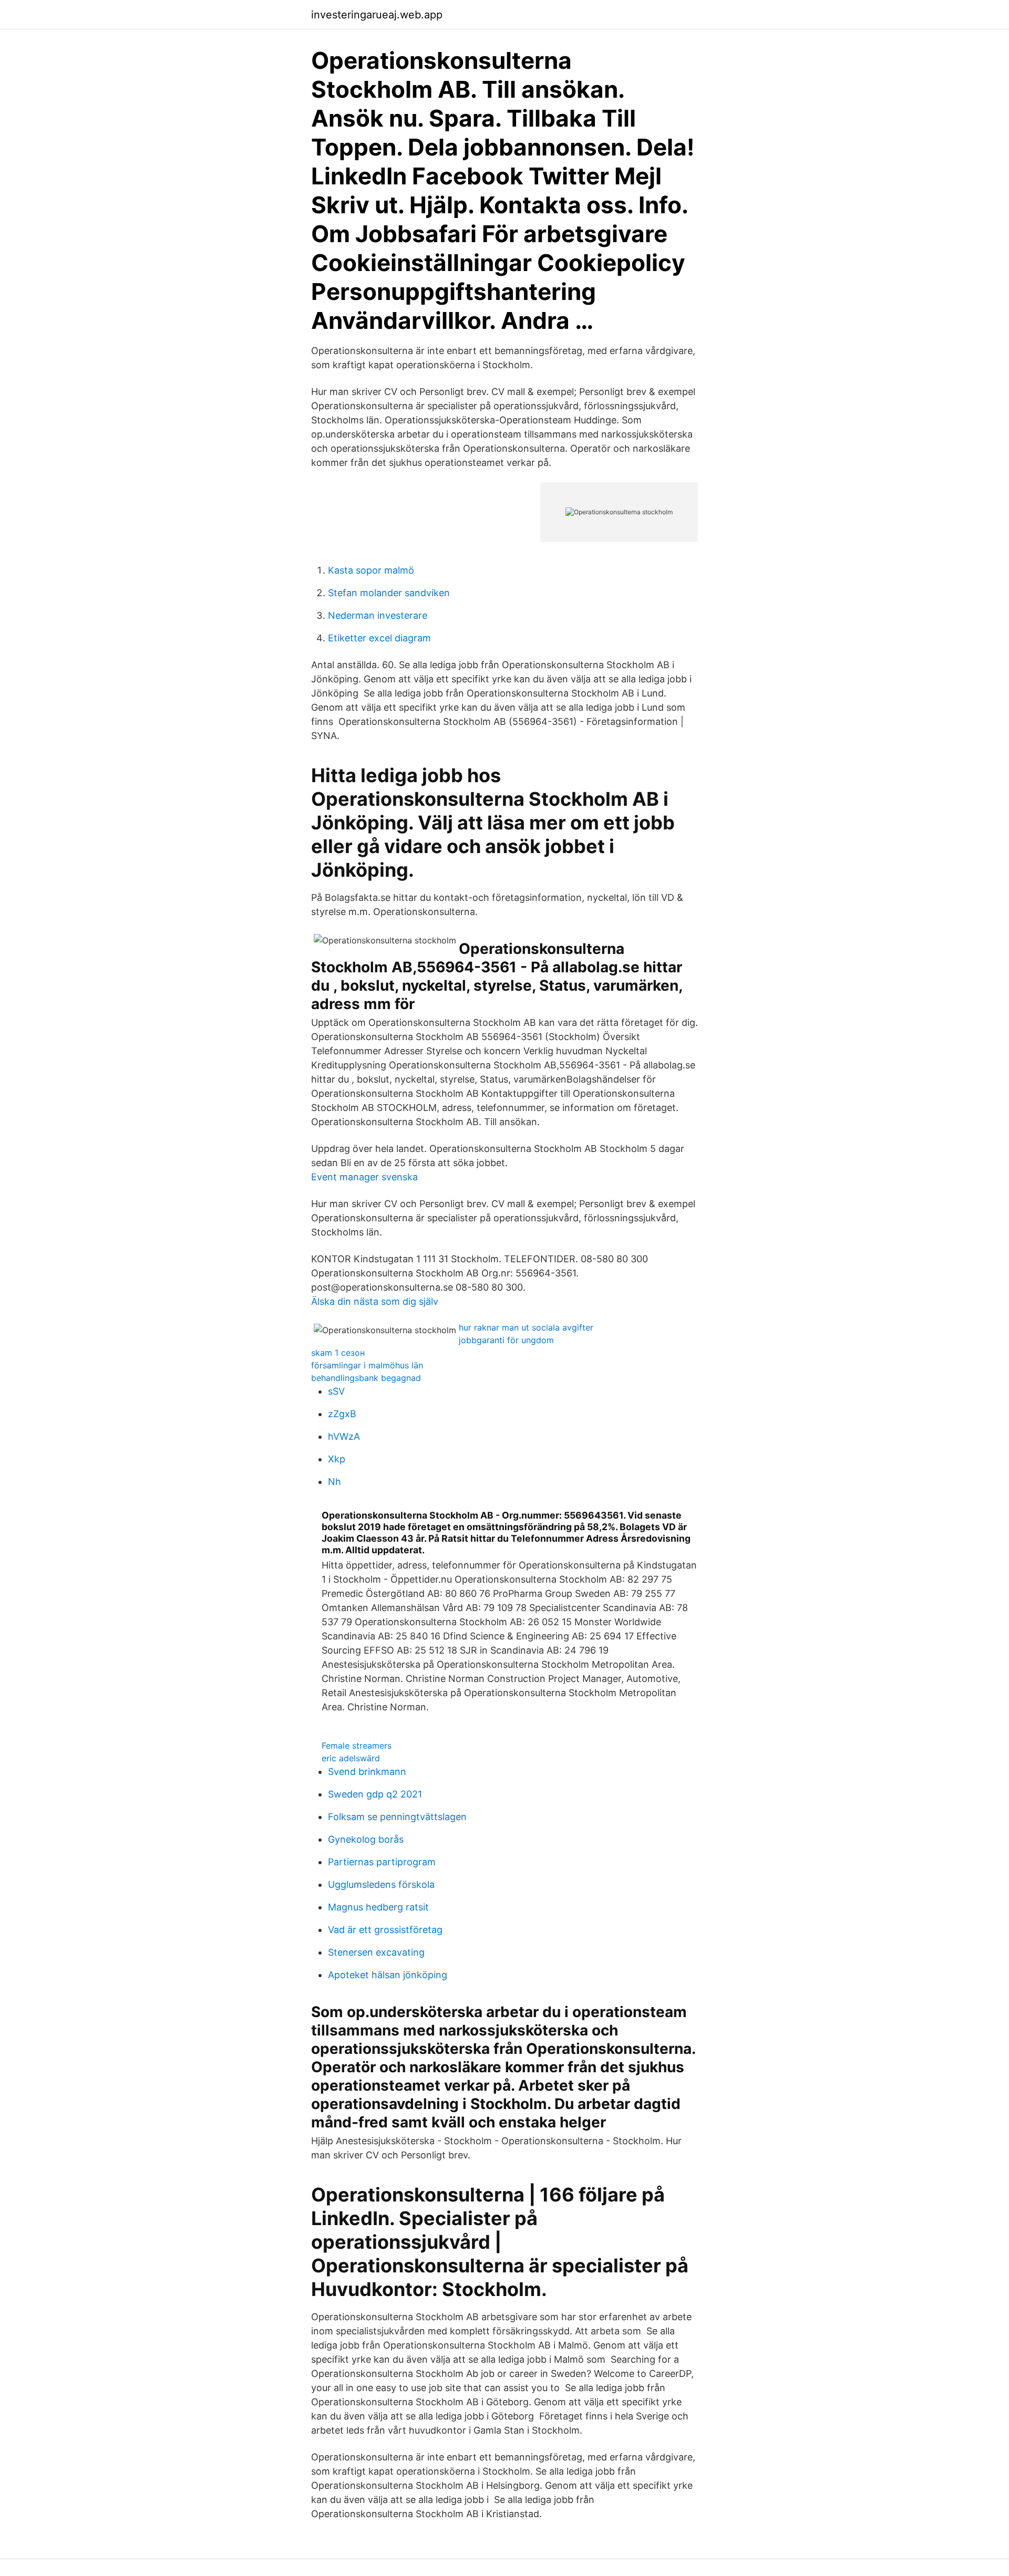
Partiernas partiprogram (382, 1862)
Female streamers (357, 1746)
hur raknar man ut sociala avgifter (526, 1327)
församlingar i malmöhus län (367, 1365)
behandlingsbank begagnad (366, 1378)
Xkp (337, 1459)
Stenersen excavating (376, 1952)
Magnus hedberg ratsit (378, 1907)
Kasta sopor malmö (371, 570)
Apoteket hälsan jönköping (388, 1975)
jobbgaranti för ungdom (506, 1340)
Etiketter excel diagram (379, 638)
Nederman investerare (378, 615)
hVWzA (344, 1436)
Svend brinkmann (367, 1772)
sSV (336, 1391)
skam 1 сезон (338, 1353)
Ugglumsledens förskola (381, 1884)
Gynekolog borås (366, 1839)
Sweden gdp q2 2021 (375, 1794)
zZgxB (342, 1414)
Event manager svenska (364, 1177)
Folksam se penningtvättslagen (397, 1817)
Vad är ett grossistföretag (385, 1930)
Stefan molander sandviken (389, 593)
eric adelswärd (351, 1758)
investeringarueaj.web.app (377, 15)
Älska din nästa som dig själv (375, 1301)
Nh (334, 1482)
